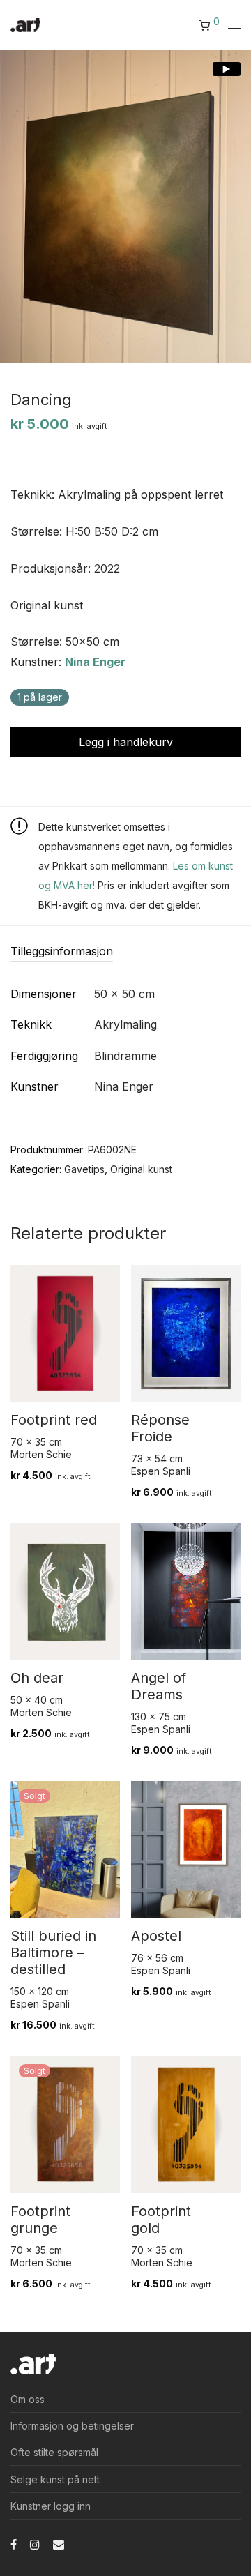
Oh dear (37, 1678)
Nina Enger (95, 662)
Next (238, 206)
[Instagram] (35, 2544)
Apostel (156, 1936)
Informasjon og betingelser (72, 2426)
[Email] (59, 2544)
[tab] (125, 952)
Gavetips (84, 1169)
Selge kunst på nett (55, 2479)
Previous (13, 206)
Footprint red (54, 1420)
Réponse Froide (160, 1428)
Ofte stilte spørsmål (54, 2452)
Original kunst (141, 1169)
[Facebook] (14, 2544)
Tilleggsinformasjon (62, 951)
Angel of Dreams (159, 1686)
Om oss (28, 2399)
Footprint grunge (40, 2220)
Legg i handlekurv (126, 742)
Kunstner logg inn (51, 2506)
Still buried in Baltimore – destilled (53, 1953)
